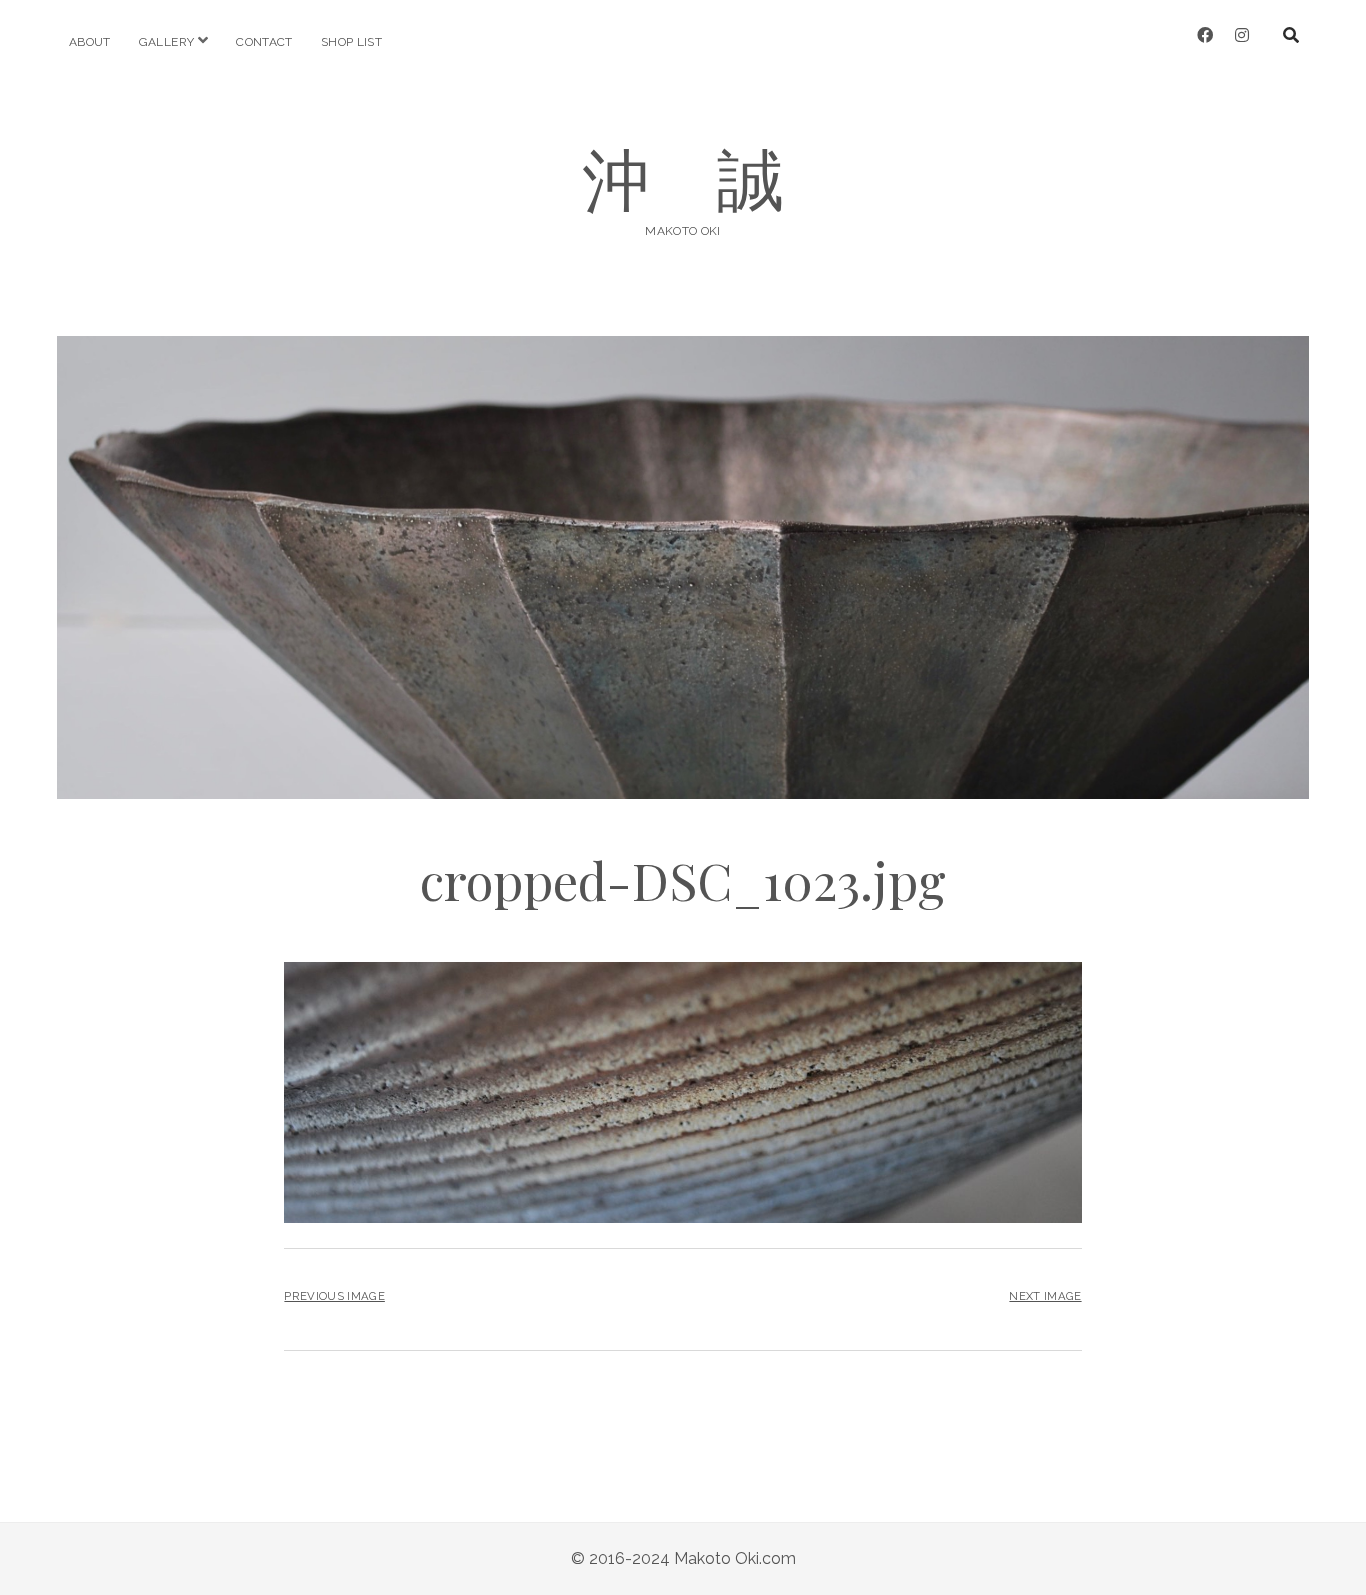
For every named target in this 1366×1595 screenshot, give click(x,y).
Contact (264, 42)
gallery (167, 42)
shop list (351, 42)
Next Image (1045, 1296)
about (90, 42)
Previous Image (334, 1296)
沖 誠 (683, 176)
